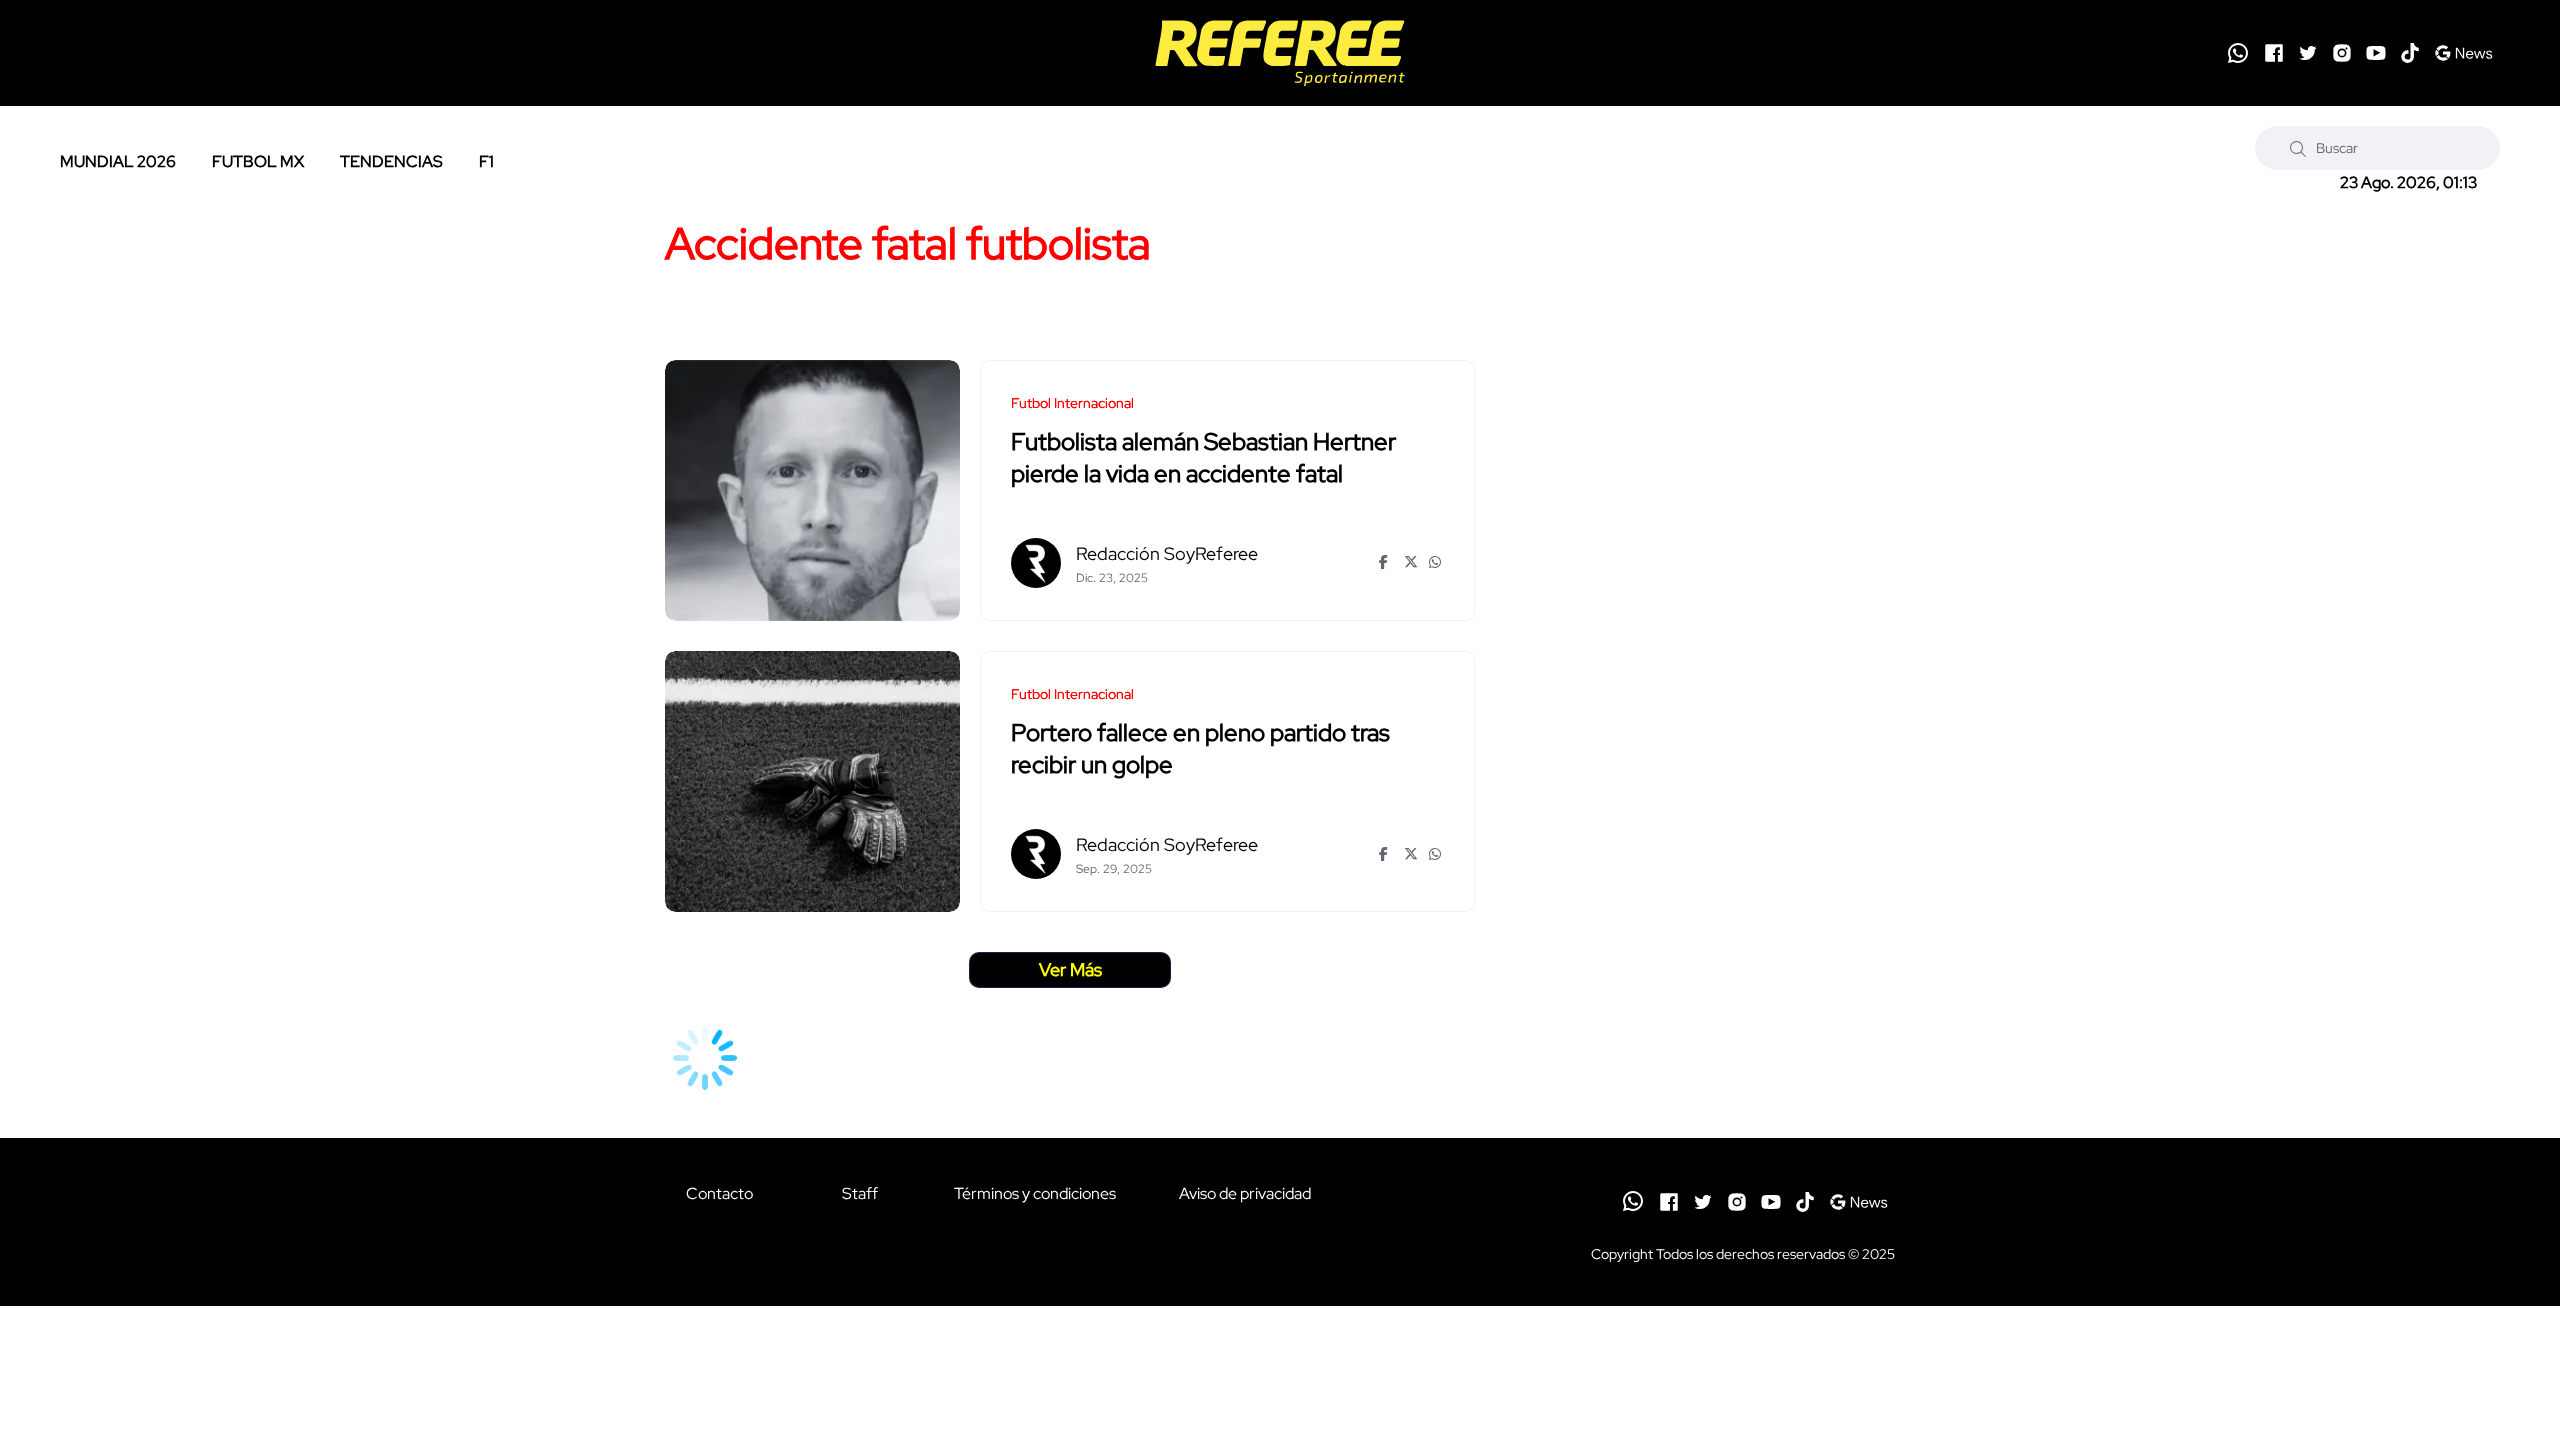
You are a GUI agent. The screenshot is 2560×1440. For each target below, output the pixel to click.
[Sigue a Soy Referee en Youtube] (2376, 53)
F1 (486, 161)
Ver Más (1070, 969)
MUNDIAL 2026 (118, 161)
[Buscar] (2298, 148)
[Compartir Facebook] (1386, 562)
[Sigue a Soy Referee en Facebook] (2274, 53)
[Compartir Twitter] (1411, 562)
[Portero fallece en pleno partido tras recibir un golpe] (812, 781)
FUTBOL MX (258, 161)
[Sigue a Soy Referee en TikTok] (2410, 53)
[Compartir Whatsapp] (1436, 562)
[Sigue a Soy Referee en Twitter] (2308, 53)
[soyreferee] (1279, 53)
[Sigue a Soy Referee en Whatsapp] (2238, 53)
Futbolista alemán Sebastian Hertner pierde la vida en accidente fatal (1203, 458)
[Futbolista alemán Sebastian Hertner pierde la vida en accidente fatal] (812, 490)
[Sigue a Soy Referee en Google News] (2463, 53)
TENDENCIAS (391, 161)
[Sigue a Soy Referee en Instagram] (2342, 53)
